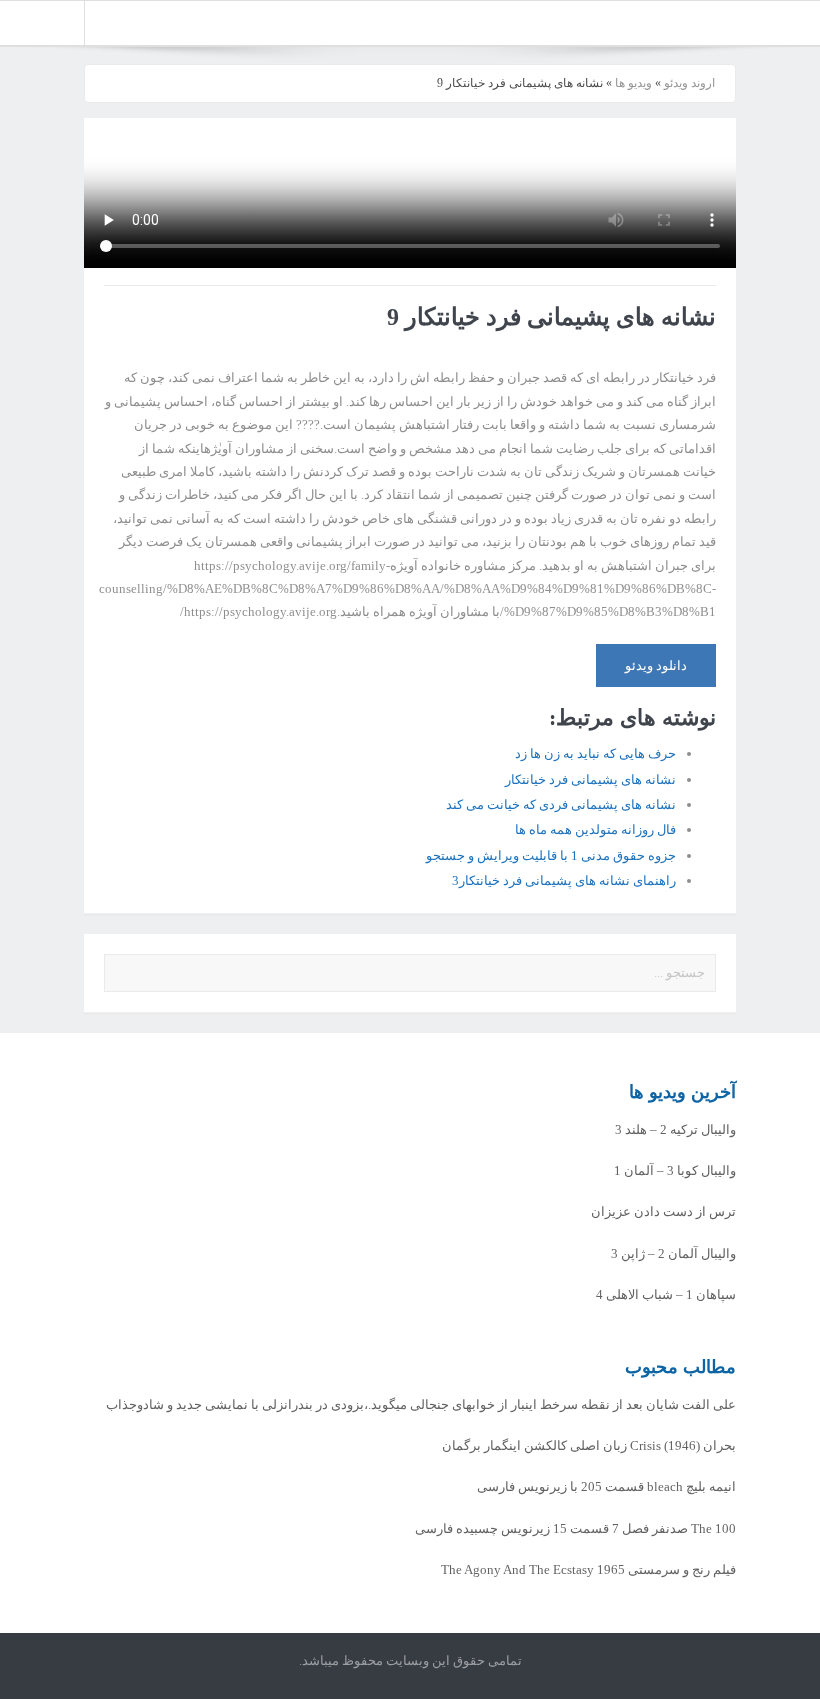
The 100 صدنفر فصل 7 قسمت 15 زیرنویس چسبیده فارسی (575, 1528)
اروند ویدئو (689, 83)
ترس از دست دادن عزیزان (663, 1211)
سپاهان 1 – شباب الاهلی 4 (666, 1294)
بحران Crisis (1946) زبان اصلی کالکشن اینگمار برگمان (589, 1445)
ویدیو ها (633, 83)
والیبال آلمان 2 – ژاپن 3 (673, 1253)
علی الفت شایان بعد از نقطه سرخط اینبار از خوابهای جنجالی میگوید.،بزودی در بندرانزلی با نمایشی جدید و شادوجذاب (421, 1404)
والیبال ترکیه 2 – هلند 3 (675, 1129)
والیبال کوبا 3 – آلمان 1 (675, 1170)
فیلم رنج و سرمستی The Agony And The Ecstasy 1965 (588, 1569)
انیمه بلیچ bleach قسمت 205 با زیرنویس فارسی (606, 1486)
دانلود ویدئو (656, 665)
